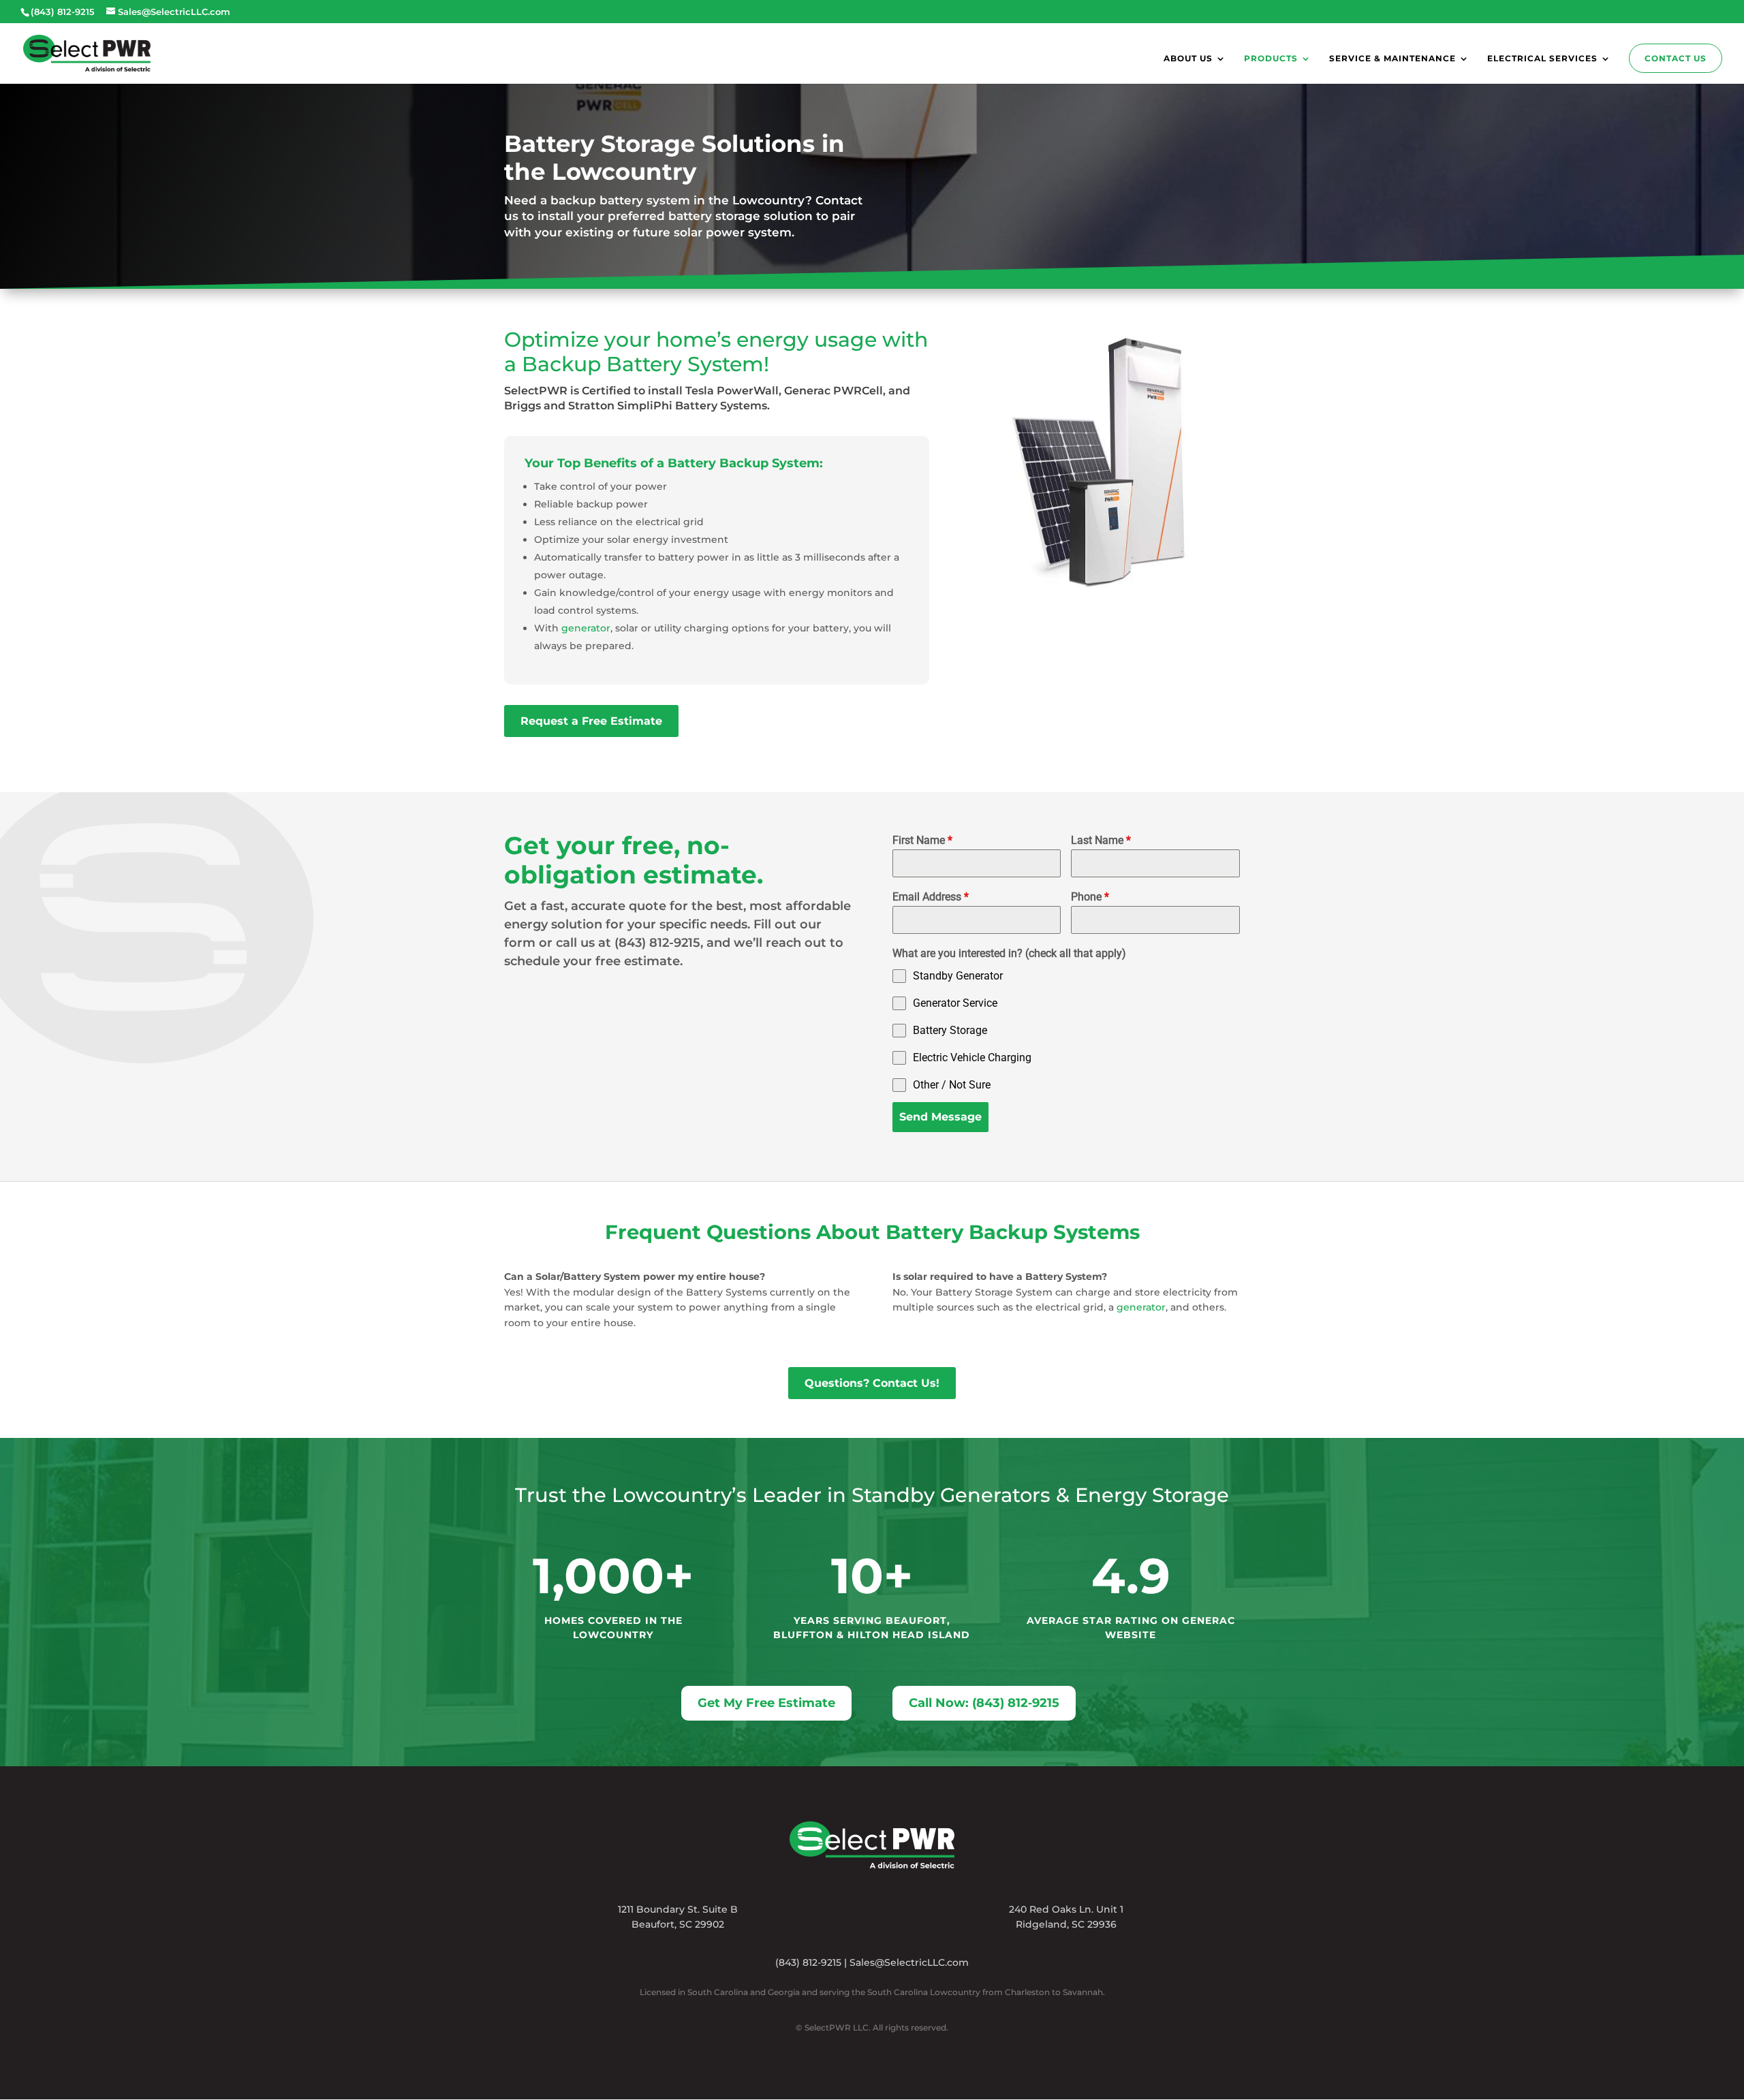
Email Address (931, 897)
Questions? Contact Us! (872, 1383)
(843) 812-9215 (808, 1962)
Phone (1090, 897)
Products (1271, 59)
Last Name (1101, 840)
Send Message (940, 1117)
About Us (1188, 59)
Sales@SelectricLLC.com (909, 1962)
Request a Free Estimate (591, 721)
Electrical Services (1542, 59)
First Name (922, 840)
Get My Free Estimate (766, 1703)
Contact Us (1676, 58)
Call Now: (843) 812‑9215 (984, 1703)
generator (586, 628)
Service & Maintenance (1392, 59)
